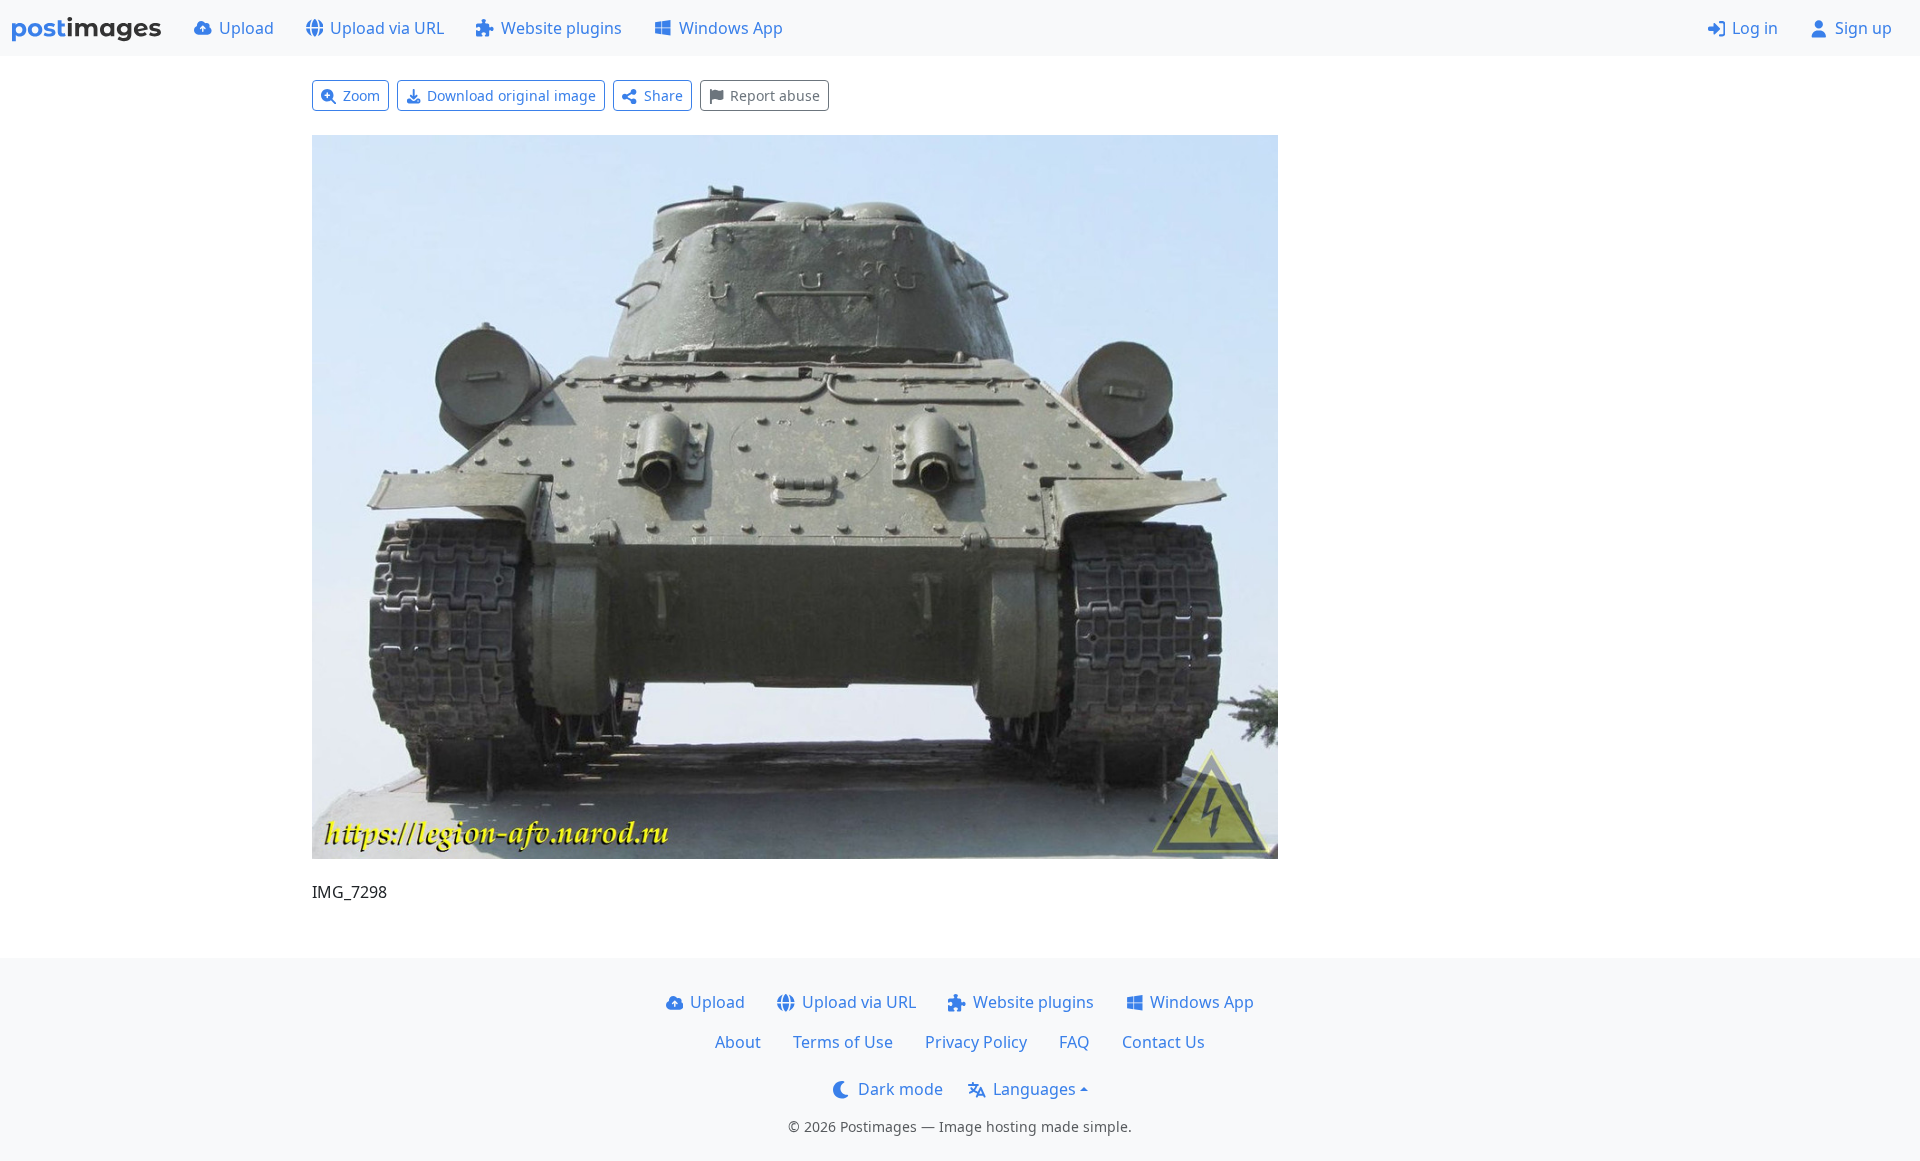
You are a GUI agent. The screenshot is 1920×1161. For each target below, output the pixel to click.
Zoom (361, 95)
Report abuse (775, 95)
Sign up (1863, 28)
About (738, 1042)
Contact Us (1163, 1042)
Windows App (731, 28)
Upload (246, 28)
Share (663, 95)
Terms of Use (843, 1042)
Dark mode (900, 1089)
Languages (1034, 1089)
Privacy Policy (976, 1042)
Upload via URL (387, 28)
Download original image (511, 95)
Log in (1755, 28)
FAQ (1074, 1042)
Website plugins (561, 28)
